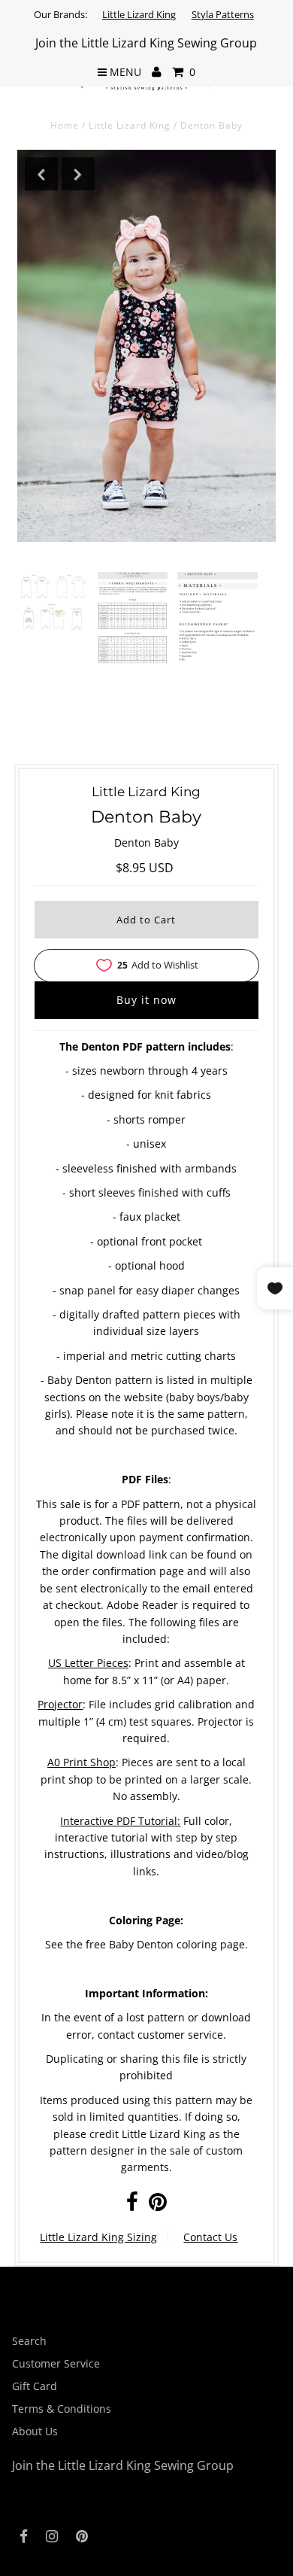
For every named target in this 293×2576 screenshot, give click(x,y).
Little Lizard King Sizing (98, 2237)
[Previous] (41, 174)
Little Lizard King (139, 14)
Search (29, 2341)
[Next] (78, 174)
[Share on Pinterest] (158, 2205)
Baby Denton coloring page (177, 1944)
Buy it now (146, 1000)
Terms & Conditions (62, 2409)
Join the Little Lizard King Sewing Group (146, 43)
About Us (35, 2431)
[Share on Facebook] (132, 2205)
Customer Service (56, 2363)
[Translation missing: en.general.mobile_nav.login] (157, 72)
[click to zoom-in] (53, 602)
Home (65, 125)
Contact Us (210, 2237)
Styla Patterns (223, 14)
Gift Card (35, 2386)
